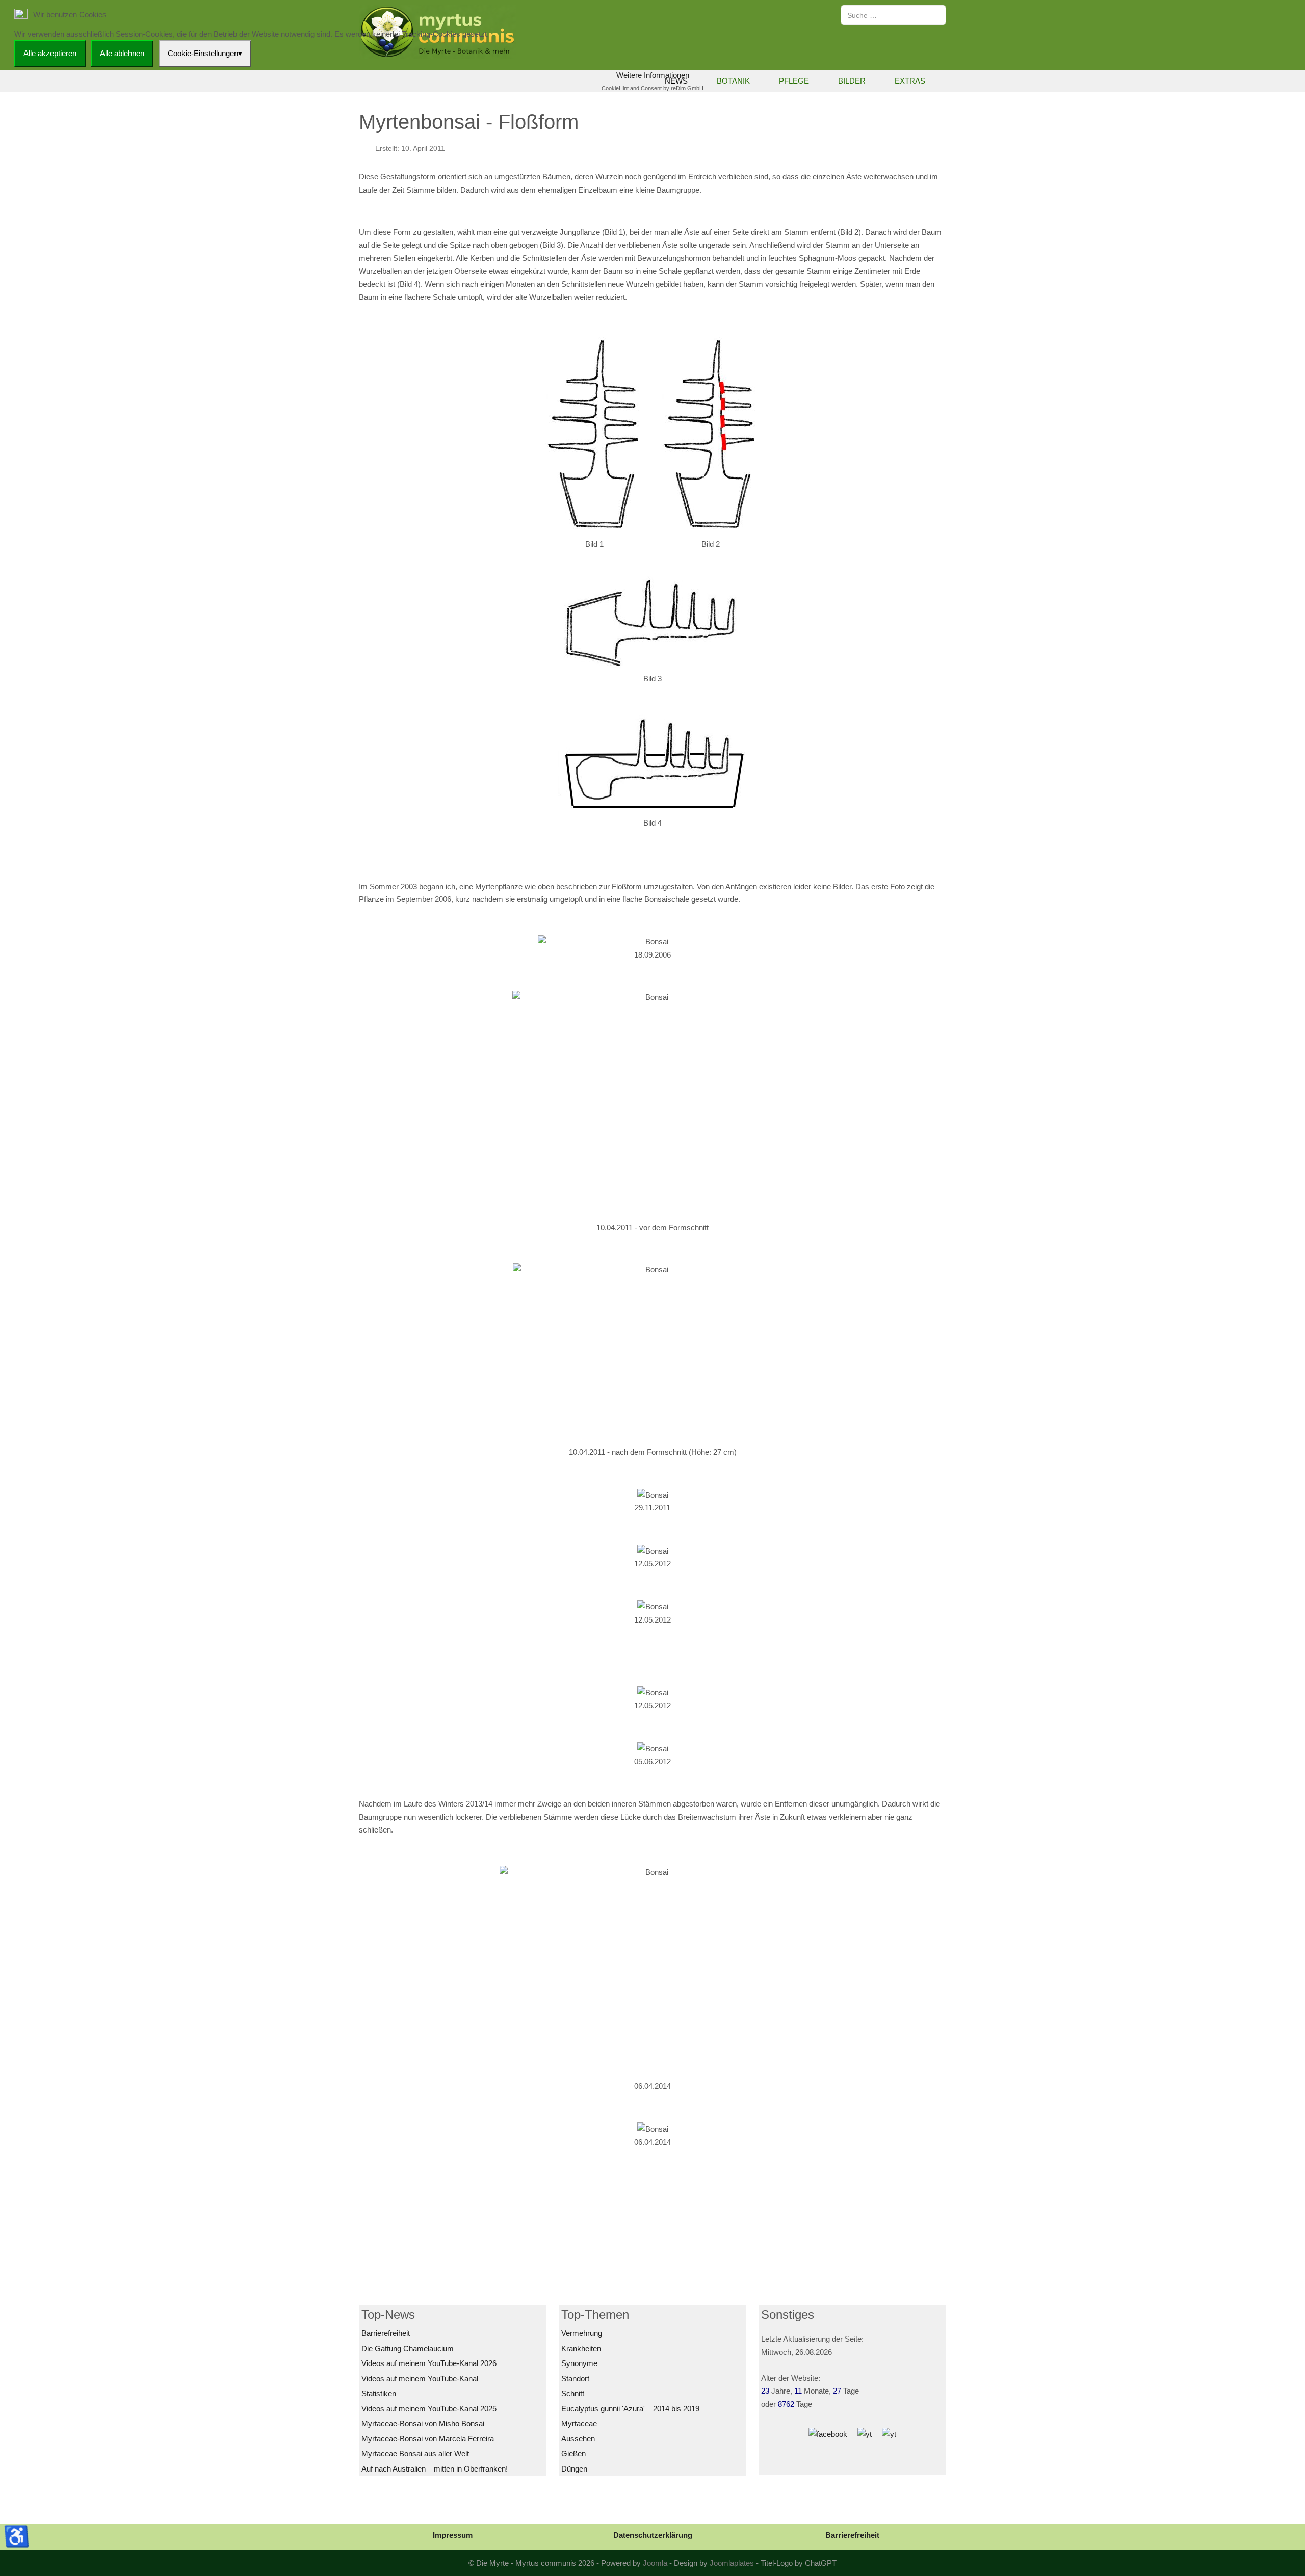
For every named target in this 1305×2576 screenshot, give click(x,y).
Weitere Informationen (653, 75)
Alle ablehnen (122, 53)
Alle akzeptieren (50, 53)
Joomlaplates (732, 2563)
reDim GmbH (687, 88)
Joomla (655, 2563)
